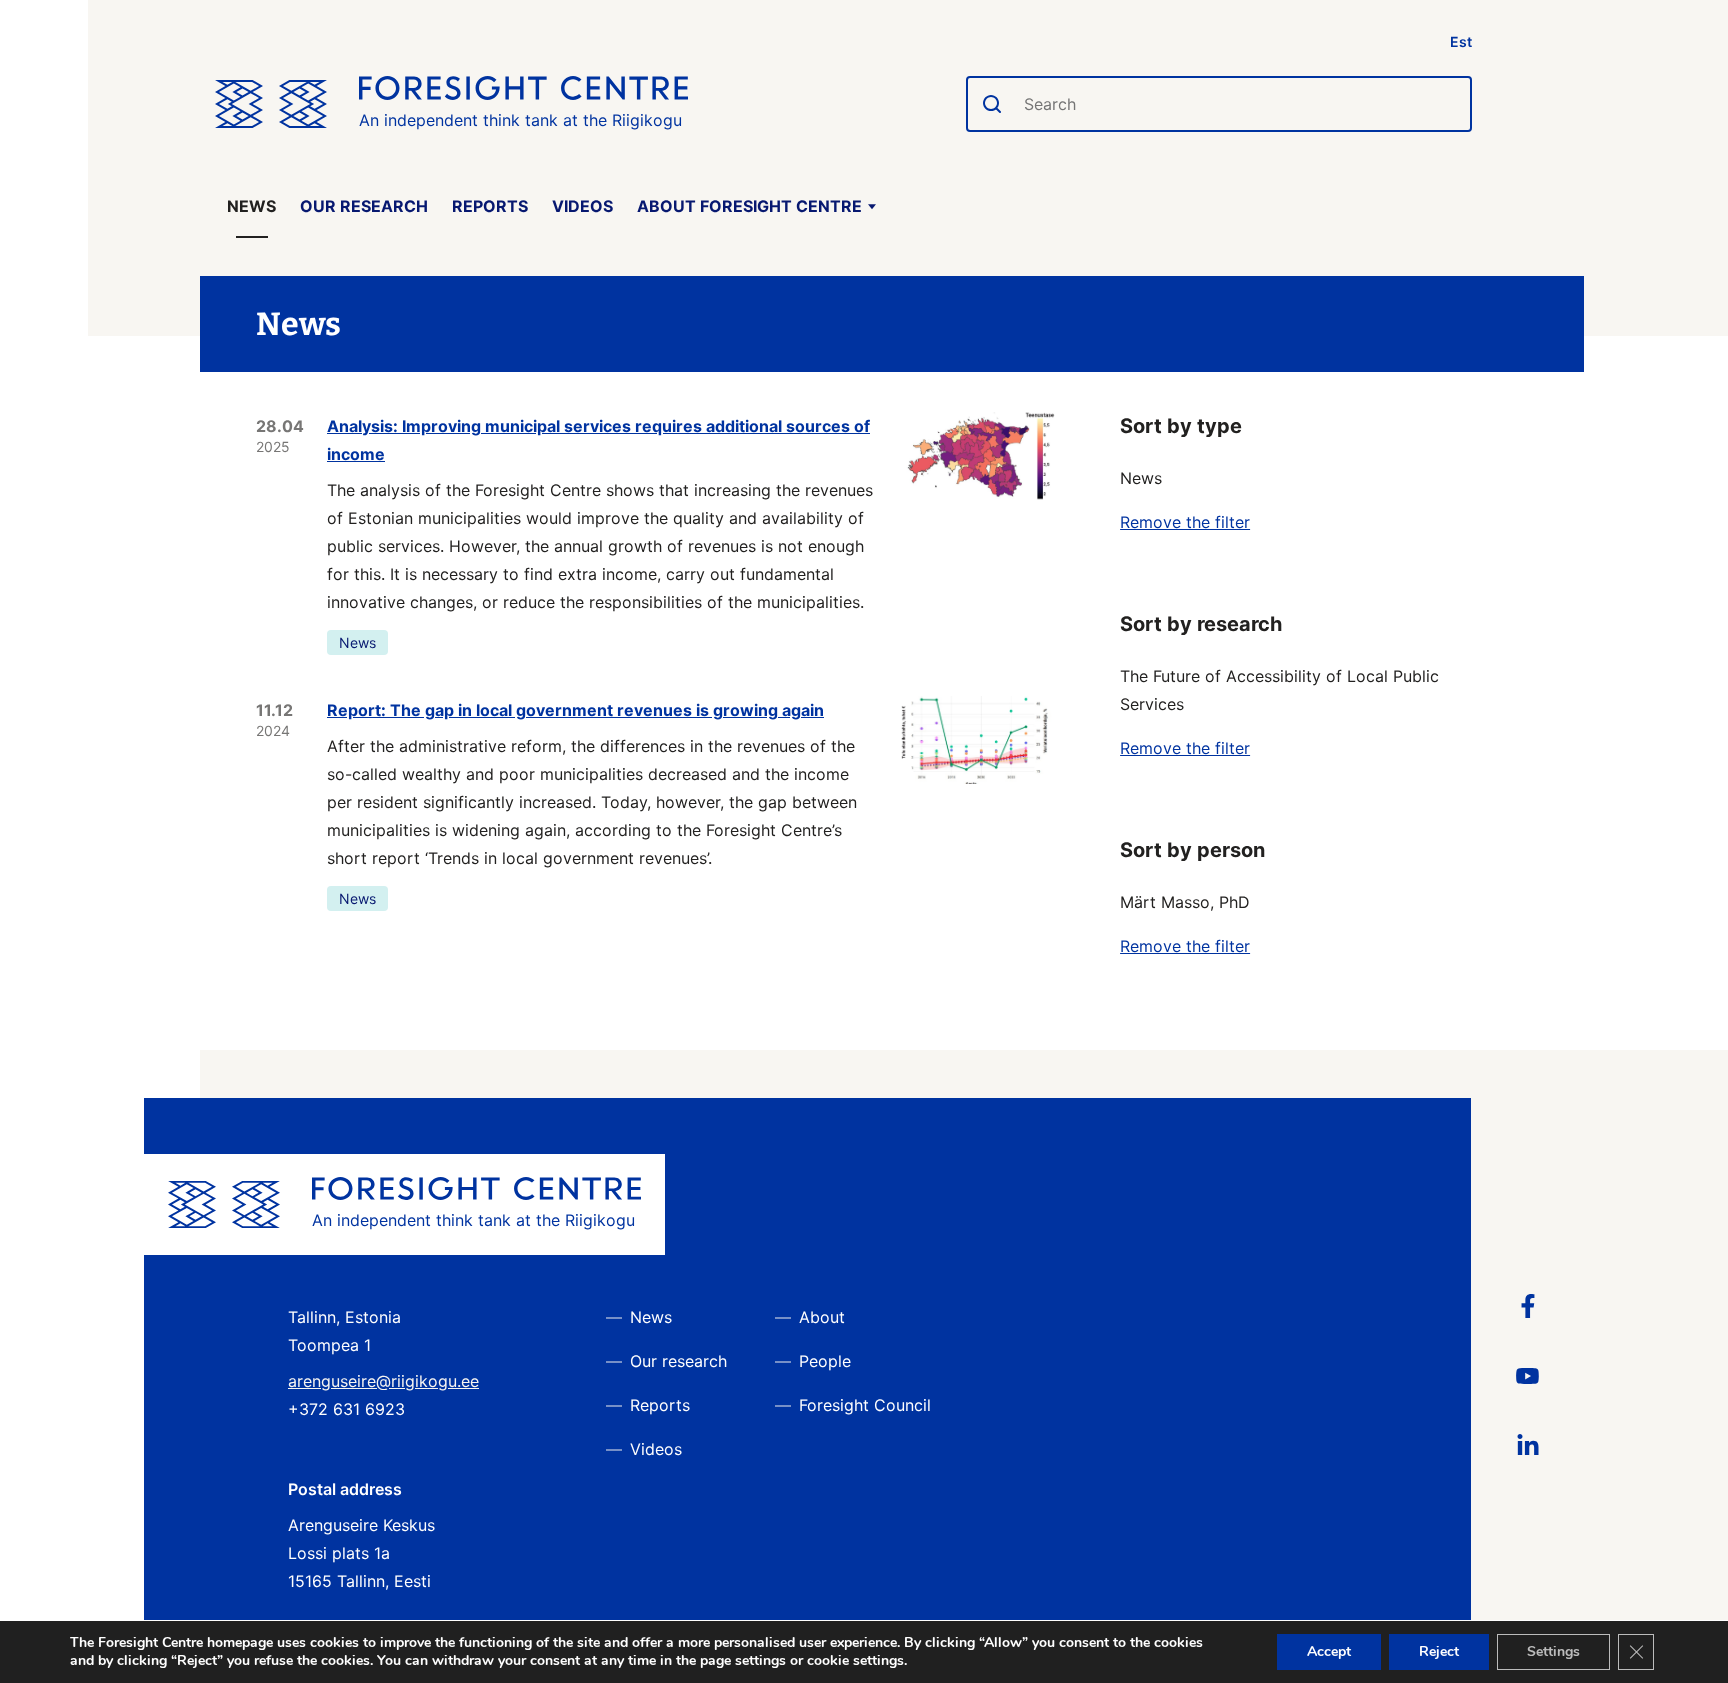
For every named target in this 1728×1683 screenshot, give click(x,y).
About (822, 1317)
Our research (678, 1361)
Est (1461, 41)
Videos (582, 206)
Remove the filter (1185, 522)
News (251, 206)
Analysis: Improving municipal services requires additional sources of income (598, 440)
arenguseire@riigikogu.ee (383, 1381)
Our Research (364, 206)
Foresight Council (865, 1405)
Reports (490, 206)
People (825, 1361)
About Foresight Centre (749, 206)
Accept (1329, 1651)
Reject (1439, 1651)
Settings (1553, 1651)
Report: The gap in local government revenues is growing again (575, 710)
